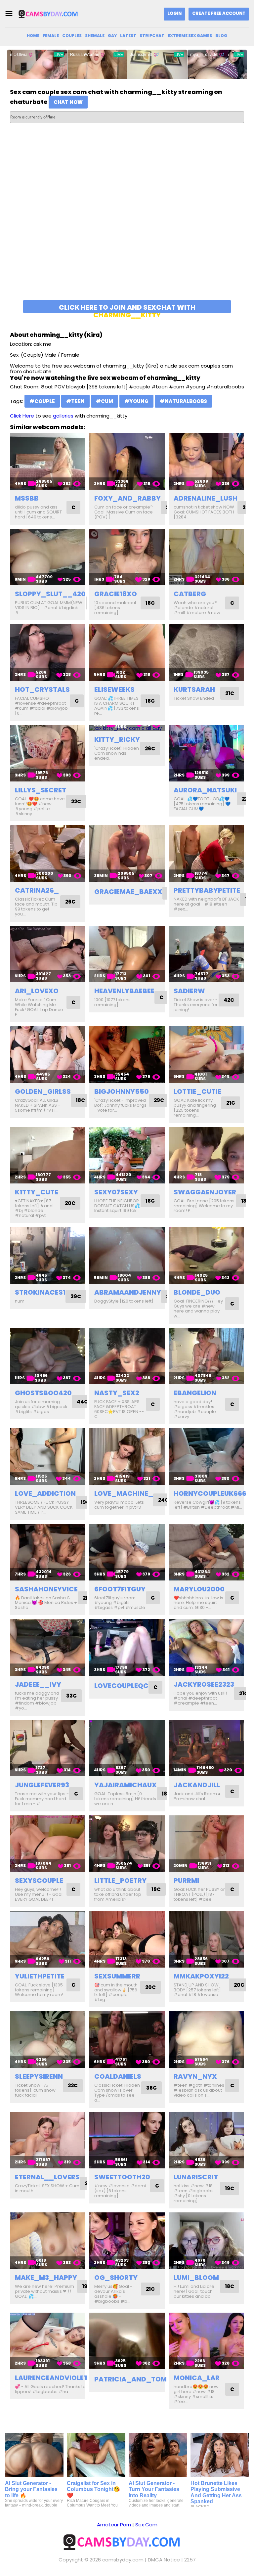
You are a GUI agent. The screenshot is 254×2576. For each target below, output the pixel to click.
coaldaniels (118, 2076)
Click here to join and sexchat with (127, 308)
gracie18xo (116, 594)
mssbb (27, 498)
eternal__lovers (47, 2177)
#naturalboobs (183, 401)
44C (82, 1402)
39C (76, 1296)
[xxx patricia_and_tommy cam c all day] (127, 2341)
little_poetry (120, 1881)
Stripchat (152, 36)
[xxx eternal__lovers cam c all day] (48, 2140)
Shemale (95, 36)
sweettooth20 (122, 2177)
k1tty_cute (37, 1192)
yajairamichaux (126, 1785)
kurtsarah (194, 689)
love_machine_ (124, 1493)
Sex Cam (146, 2525)
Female (51, 36)
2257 (190, 2560)
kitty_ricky (117, 739)
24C (163, 1500)
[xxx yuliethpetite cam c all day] (48, 1939)
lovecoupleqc (121, 1686)
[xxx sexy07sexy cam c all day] (127, 1155)
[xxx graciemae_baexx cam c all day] (127, 853)
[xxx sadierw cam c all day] (206, 954)
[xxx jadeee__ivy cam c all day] (48, 1647)
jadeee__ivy (38, 1684)
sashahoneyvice (46, 1589)
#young (136, 401)
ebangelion (195, 1393)
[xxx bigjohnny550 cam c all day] (127, 1055)
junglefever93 (42, 1785)
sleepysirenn (39, 2076)
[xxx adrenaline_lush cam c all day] (206, 461)
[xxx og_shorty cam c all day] (127, 2241)
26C (150, 749)
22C (76, 801)
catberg (190, 594)
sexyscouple (39, 1881)
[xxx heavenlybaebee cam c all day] (127, 954)
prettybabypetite (207, 890)
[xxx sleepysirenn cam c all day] (48, 2040)
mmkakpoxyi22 (201, 1976)
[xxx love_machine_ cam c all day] (127, 1457)
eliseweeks (114, 689)
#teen (75, 401)
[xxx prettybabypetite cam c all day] (206, 853)
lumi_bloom (196, 2278)
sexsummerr (117, 1976)
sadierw (189, 991)
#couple (42, 401)
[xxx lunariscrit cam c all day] (206, 2140)
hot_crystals (42, 689)
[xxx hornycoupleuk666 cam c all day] (206, 1457)
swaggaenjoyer (205, 1192)
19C (85, 1502)
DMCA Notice (164, 2560)
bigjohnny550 (122, 1091)
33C (71, 1696)
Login (174, 13)
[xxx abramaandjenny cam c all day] (127, 1255)
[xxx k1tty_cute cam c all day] (48, 1155)
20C (70, 1203)
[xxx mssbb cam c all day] (48, 461)
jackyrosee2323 (204, 1684)
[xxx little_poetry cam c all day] (127, 1844)
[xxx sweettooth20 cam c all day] (127, 2140)
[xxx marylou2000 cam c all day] (206, 1552)
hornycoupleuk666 (210, 1493)
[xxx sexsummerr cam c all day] (127, 1939)
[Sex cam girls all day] (51, 14)
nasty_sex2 (117, 1393)
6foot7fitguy (120, 1589)
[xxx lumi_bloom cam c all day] (206, 2241)
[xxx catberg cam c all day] (206, 557)
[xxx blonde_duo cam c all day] (206, 1255)
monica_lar (197, 2378)
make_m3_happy (46, 2278)
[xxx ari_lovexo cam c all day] (48, 954)
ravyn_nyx (195, 2076)
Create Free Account (219, 13)
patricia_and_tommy (136, 2379)
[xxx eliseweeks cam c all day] (127, 653)
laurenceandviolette (55, 2378)
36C (151, 2088)
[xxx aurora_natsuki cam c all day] (206, 753)
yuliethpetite (40, 1976)
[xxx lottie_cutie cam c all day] (206, 1055)
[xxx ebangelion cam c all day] (206, 1356)
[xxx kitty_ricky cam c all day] (127, 728)
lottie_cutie (197, 1091)
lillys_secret (41, 790)
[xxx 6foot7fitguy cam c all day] (127, 1552)
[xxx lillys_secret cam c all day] (48, 753)
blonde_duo (197, 1292)
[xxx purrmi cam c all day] (206, 1844)
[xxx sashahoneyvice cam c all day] (48, 1552)
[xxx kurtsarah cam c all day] (206, 653)
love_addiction (45, 1493)
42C (229, 1000)
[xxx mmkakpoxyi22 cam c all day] (206, 1939)
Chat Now (68, 102)
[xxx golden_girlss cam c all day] (48, 1055)
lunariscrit (196, 2177)
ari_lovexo (37, 991)
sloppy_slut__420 (50, 594)
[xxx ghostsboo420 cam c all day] (48, 1356)
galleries (63, 416)
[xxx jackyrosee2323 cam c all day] (206, 1647)
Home (33, 36)
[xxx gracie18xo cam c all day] (127, 557)
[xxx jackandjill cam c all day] (206, 1748)
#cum (105, 401)
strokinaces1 (40, 1292)
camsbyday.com (123, 2560)
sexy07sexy (116, 1192)
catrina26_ (37, 890)
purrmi (186, 1881)
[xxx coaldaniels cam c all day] (127, 2040)
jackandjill (197, 1785)
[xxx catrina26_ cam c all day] (48, 853)
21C (230, 693)
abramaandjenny (128, 1292)
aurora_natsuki (205, 790)
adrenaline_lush (206, 498)
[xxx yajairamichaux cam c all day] (127, 1748)
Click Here (22, 416)
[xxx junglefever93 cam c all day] (48, 1748)
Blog (221, 36)
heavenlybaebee (124, 991)
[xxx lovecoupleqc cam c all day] (127, 1647)
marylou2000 (199, 1589)
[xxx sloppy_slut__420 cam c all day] (48, 557)
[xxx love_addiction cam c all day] (48, 1457)
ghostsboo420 (43, 1393)
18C (150, 603)
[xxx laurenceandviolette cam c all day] (48, 2341)
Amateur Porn (114, 2525)
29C (159, 1100)
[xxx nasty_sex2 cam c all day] (127, 1356)
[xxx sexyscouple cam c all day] (48, 1844)
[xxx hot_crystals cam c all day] (48, 653)
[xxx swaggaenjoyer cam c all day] (206, 1155)
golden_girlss (43, 1091)
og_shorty (116, 2278)
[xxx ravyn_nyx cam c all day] (206, 2040)
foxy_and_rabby (127, 498)
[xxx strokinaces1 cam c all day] (48, 1255)
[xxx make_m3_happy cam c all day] (48, 2241)
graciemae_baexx (128, 892)
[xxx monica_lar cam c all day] (206, 2341)
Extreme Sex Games (190, 36)
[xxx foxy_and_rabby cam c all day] (127, 461)
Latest (128, 36)
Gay (112, 36)
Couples (72, 36)
